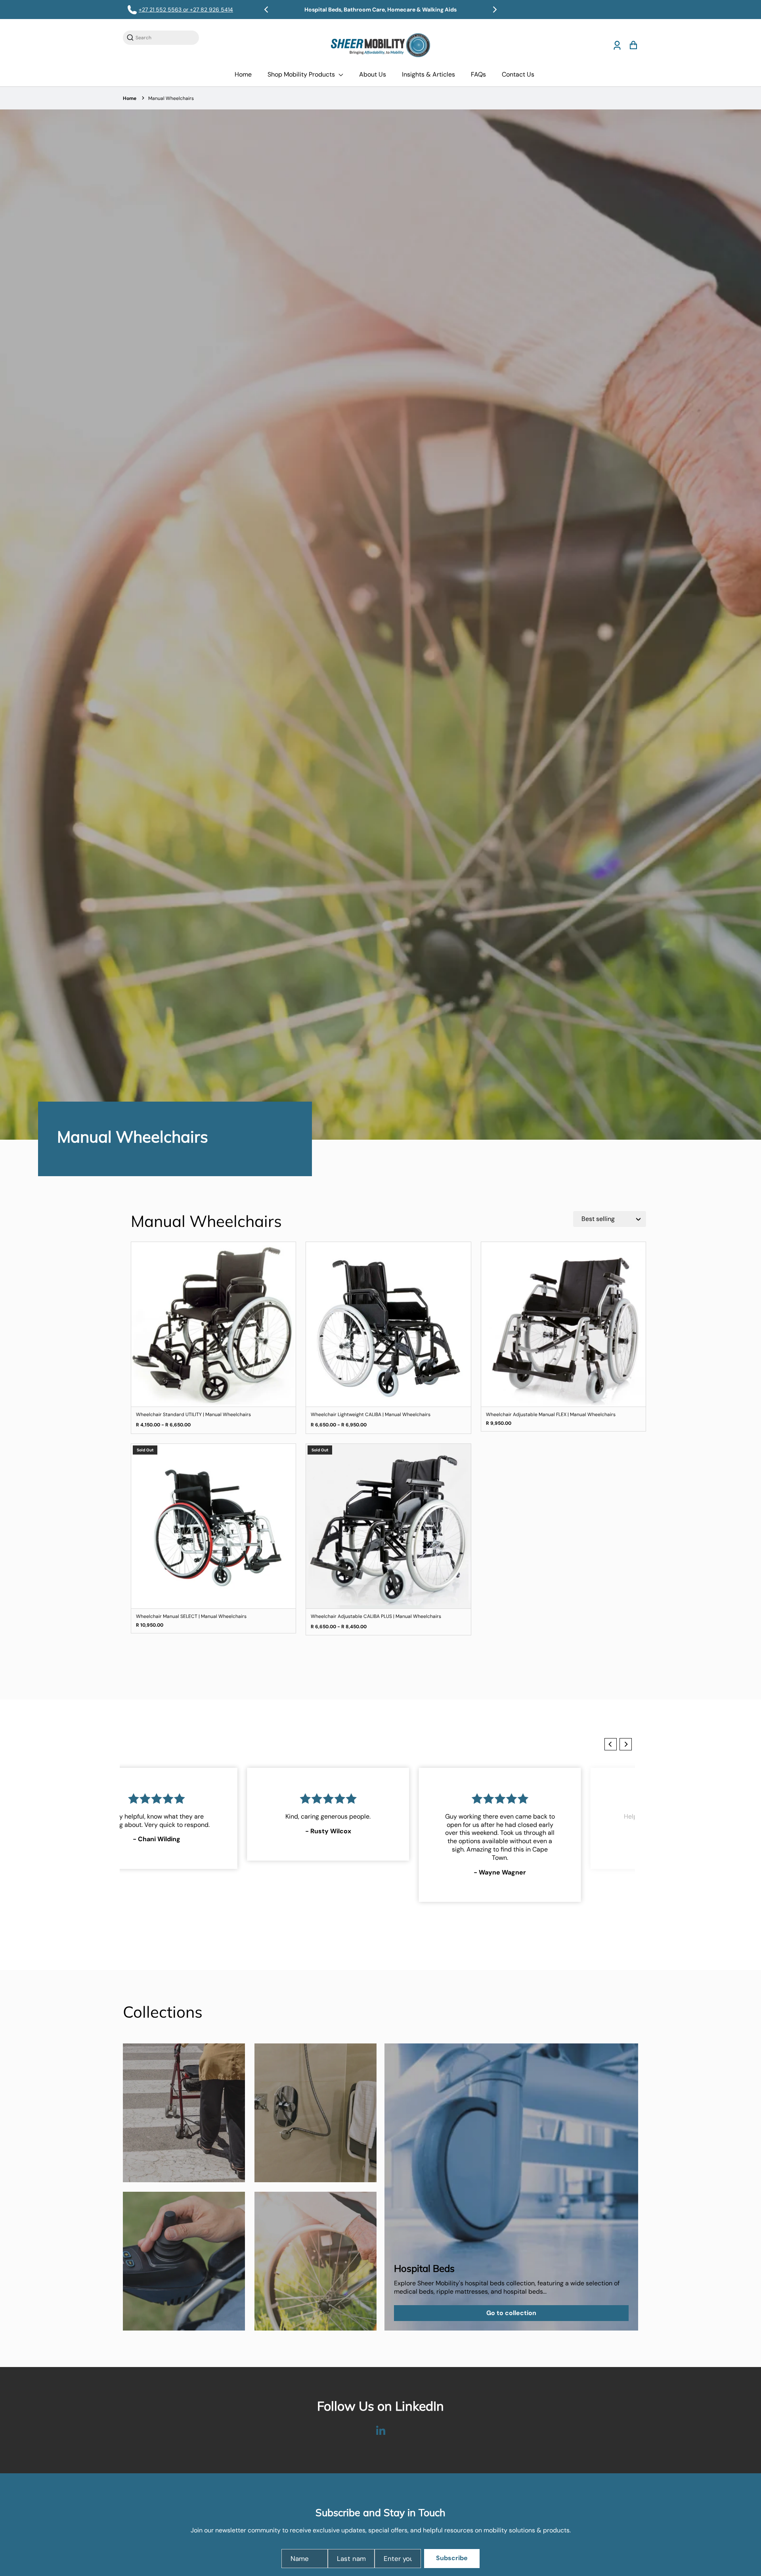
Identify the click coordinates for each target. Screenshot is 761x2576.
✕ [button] (600, 1183)
